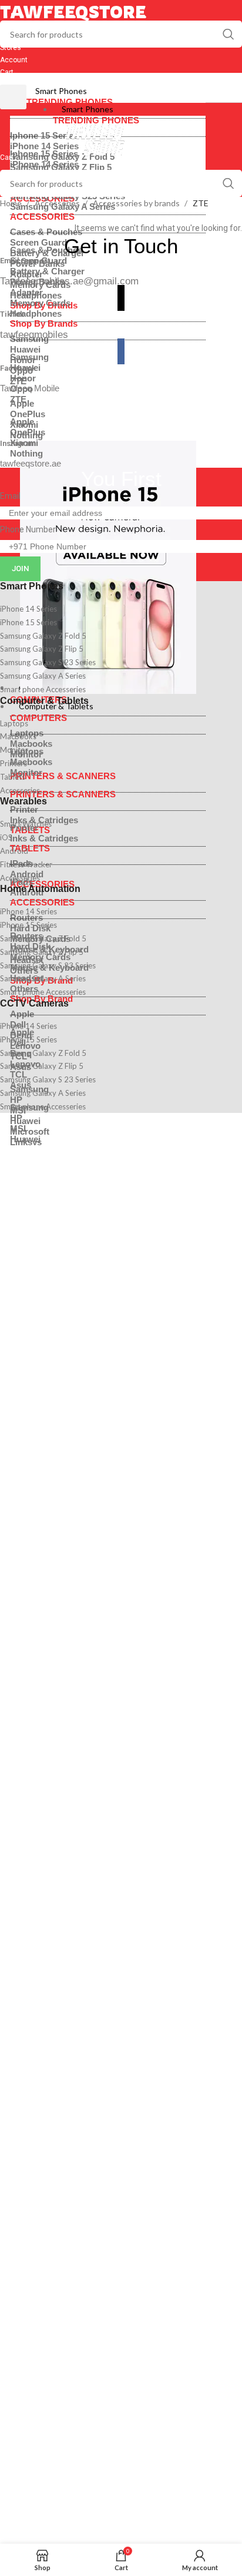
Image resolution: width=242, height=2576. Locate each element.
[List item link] (121, 609)
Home (12, 203)
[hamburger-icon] (13, 97)
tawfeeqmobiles (34, 335)
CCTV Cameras (34, 1003)
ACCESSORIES (42, 902)
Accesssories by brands (137, 203)
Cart (7, 72)
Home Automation (40, 889)
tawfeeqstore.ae (31, 463)
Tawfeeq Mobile (30, 388)
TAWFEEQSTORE (73, 12)
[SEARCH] (228, 34)
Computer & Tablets (56, 706)
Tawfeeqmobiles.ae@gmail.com (69, 281)
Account (14, 60)
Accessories (58, 203)
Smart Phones (61, 91)
